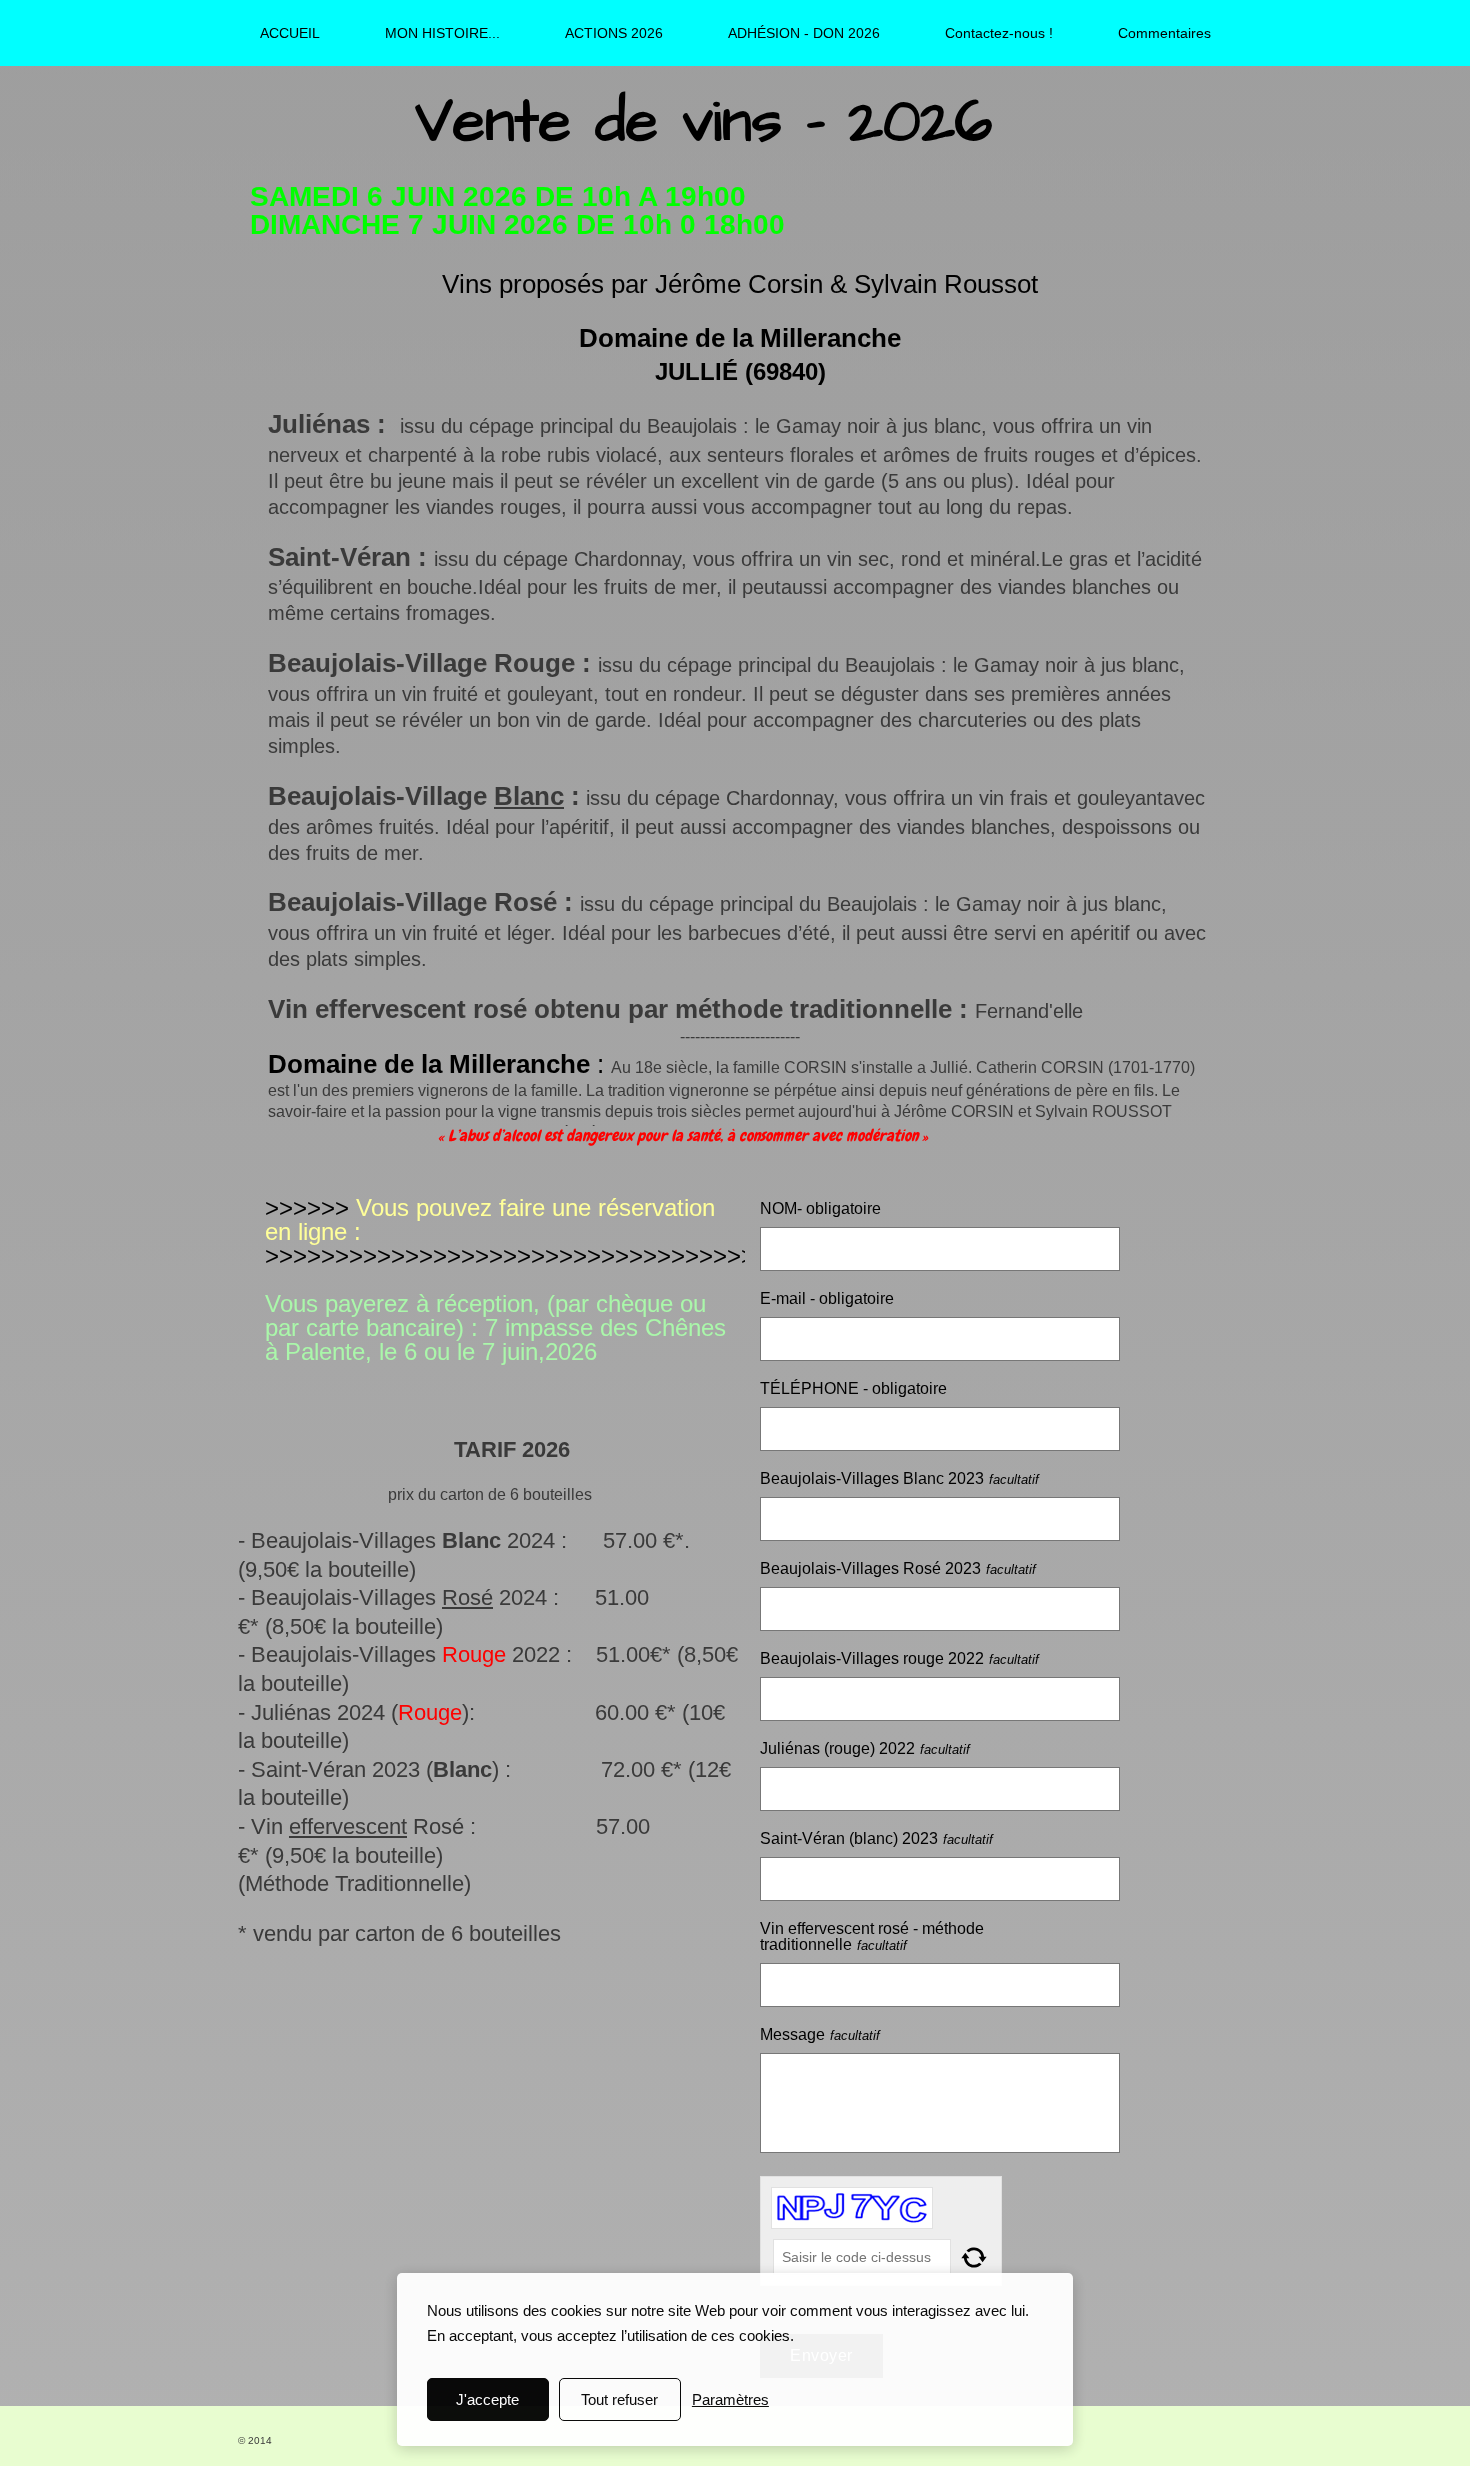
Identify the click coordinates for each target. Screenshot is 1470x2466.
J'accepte (487, 2399)
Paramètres (730, 2399)
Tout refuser (619, 2399)
